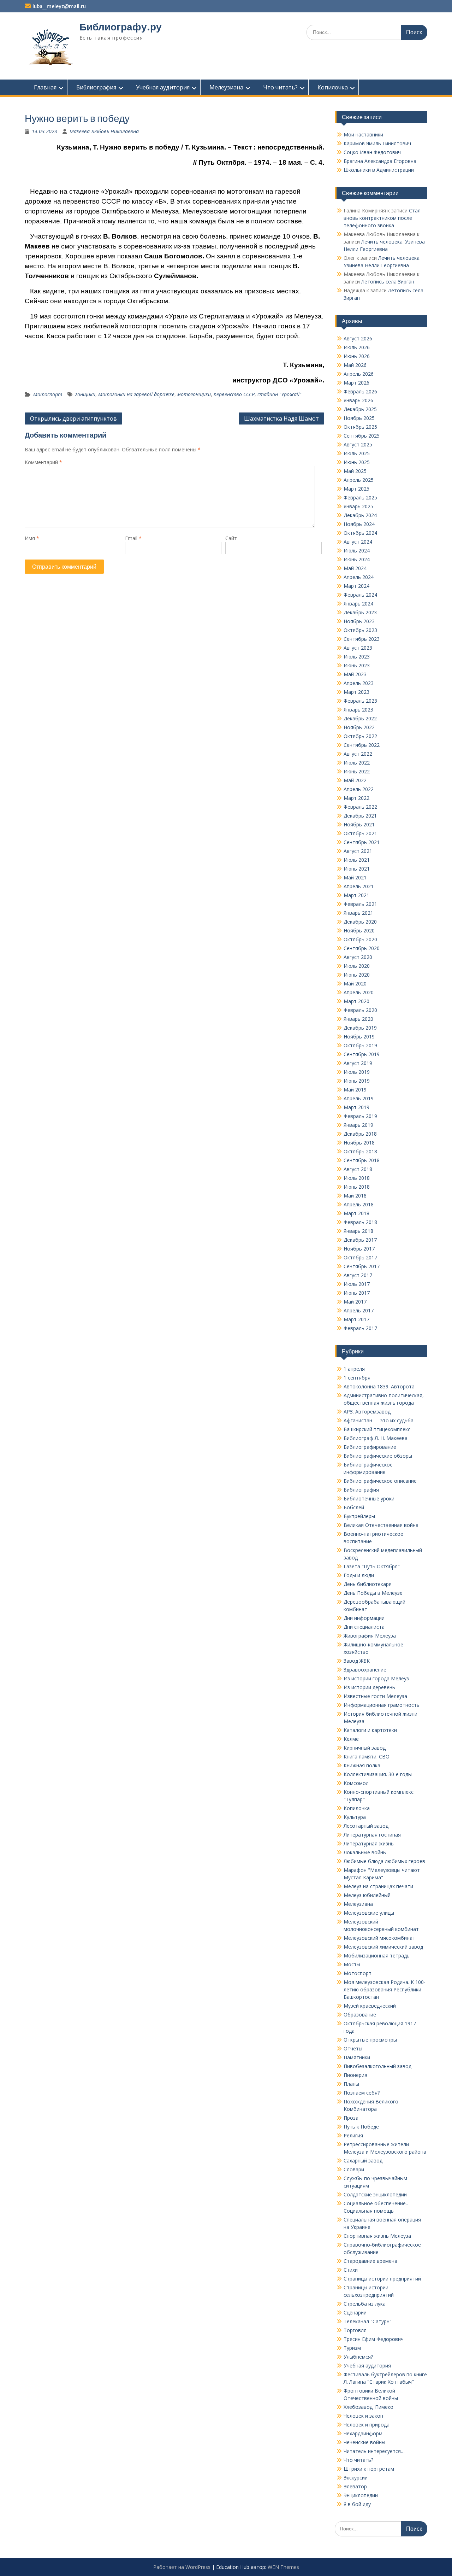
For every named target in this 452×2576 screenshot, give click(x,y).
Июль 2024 (357, 551)
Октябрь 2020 (360, 939)
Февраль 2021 (360, 904)
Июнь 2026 (357, 356)
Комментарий (43, 462)
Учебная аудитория (163, 87)
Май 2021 (355, 877)
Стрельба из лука (365, 2304)
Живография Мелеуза (370, 1636)
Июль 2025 (357, 453)
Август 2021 (358, 851)
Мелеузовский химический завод (383, 1947)
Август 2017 (358, 1275)
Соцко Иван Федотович (372, 152)
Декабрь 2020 (360, 922)
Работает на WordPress (182, 2567)
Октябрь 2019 (360, 1045)
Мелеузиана (226, 87)
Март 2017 (356, 1319)
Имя (32, 538)
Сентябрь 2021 (362, 842)
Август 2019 (358, 1063)
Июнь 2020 (357, 975)
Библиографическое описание (380, 1481)
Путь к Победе (361, 2127)
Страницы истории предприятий (382, 2279)
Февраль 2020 (360, 1010)
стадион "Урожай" (279, 394)
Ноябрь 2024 (359, 524)
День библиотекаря (368, 1584)
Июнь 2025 (357, 462)
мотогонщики (194, 394)
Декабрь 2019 (360, 1028)
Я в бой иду (357, 2504)
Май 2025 (355, 471)
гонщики (85, 394)
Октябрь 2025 (360, 427)
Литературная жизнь (369, 1843)
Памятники (357, 2057)
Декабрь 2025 (360, 409)
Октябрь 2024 (360, 533)
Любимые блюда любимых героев (384, 1861)
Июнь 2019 (357, 1081)
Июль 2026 (357, 347)
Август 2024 (358, 542)
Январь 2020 (358, 1019)
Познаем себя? (362, 2093)
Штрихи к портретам (369, 2469)
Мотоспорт (48, 394)
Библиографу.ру (121, 27)
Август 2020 (358, 957)
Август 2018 (358, 1169)
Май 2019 (355, 1090)
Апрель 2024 (359, 577)
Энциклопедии (361, 2495)
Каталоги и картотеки (370, 1730)
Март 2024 (356, 586)
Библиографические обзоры (378, 1456)
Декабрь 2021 (360, 816)
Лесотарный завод (366, 1826)
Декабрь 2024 (360, 515)
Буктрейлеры (359, 1516)
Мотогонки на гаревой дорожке (136, 394)
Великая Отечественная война (381, 1525)
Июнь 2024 (357, 559)
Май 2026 (355, 365)
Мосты (352, 1964)
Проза (351, 2118)
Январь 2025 (358, 506)
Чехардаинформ (363, 2433)
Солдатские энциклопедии (375, 2194)
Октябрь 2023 (360, 630)
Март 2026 (356, 383)
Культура (355, 1817)
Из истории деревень (369, 1687)
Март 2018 (356, 1213)
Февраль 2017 (360, 1328)
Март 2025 (356, 489)
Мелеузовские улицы (369, 1913)
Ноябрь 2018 (359, 1143)
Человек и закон (363, 2416)
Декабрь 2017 (360, 1240)
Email (133, 538)
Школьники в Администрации (379, 170)
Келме (351, 1739)
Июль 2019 (357, 1072)
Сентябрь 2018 (362, 1160)
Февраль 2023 (360, 701)
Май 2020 (355, 983)
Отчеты (353, 2048)
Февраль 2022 (360, 807)
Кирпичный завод (365, 1748)
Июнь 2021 (357, 869)
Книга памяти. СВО (367, 1757)
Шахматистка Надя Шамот (281, 418)
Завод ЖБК (357, 1661)
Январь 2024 (358, 604)
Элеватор (355, 2486)
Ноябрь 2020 (359, 930)
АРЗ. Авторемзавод (367, 1412)
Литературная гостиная (372, 1835)
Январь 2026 (358, 400)
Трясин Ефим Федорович (374, 2339)
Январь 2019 (358, 1125)
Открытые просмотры (370, 2040)
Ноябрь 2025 (359, 418)
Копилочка (333, 87)
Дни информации (364, 1618)
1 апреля (354, 1369)
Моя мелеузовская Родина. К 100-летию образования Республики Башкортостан (385, 1989)
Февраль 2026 (360, 391)
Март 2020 (356, 1001)
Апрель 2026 (359, 374)
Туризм (352, 2348)
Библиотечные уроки (369, 1498)
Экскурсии (356, 2478)
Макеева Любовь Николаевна (104, 131)
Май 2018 (355, 1196)
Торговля (355, 2330)
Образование (360, 2015)
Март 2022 (356, 798)
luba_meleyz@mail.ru (59, 6)
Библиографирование (370, 1447)
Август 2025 (358, 444)
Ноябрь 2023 (359, 621)
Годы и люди (359, 1575)
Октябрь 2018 (360, 1151)
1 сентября (357, 1378)
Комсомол (356, 1783)
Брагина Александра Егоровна (380, 161)
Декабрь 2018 (360, 1134)
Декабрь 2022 (360, 718)
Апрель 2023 (359, 683)
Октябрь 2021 (360, 833)
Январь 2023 (358, 710)
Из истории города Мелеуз (376, 1678)
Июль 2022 (357, 763)
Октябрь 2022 (360, 736)
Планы (351, 2084)
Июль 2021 (357, 860)
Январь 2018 (358, 1231)
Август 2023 (358, 648)
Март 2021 (356, 895)
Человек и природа (367, 2425)
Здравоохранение (365, 1670)
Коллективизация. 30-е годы (378, 1774)
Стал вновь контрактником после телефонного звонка (382, 218)
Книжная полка (362, 1765)
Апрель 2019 (359, 1098)
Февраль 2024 (360, 595)
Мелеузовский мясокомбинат (379, 1938)
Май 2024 (355, 568)
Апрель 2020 (359, 992)
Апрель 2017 (359, 1310)
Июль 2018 (357, 1178)
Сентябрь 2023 (362, 639)
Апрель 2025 (359, 480)
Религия (353, 2135)
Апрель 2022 (359, 789)
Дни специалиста (364, 1627)
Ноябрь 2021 (359, 824)
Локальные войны (365, 1852)
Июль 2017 (357, 1284)
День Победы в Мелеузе (373, 1593)
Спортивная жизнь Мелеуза (377, 2236)
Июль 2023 (357, 657)
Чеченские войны (364, 2442)
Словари (354, 2169)
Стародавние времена (370, 2261)
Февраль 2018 (360, 1222)
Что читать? (280, 87)
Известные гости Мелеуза (375, 1696)
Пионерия (355, 2075)
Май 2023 (355, 674)
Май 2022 (355, 780)
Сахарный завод (363, 2161)
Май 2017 (355, 1302)
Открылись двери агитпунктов (73, 418)
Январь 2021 (358, 913)
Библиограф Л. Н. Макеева (376, 1438)
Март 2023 (356, 692)
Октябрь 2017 (360, 1257)
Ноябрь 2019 (359, 1037)
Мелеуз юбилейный (367, 1895)
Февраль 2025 (360, 497)
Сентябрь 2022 (362, 745)
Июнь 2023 (357, 665)
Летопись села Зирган (388, 282)
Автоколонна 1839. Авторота (379, 1386)
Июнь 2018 (357, 1187)
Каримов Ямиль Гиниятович (377, 143)
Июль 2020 (357, 966)
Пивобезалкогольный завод (377, 2066)
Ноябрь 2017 (359, 1249)
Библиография (96, 87)
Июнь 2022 (357, 771)
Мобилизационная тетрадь (377, 1956)
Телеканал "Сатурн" (368, 2321)
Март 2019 (356, 1107)
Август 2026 (358, 338)
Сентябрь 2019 (362, 1054)
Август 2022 (358, 754)
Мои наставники (363, 134)
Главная (45, 87)
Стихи (351, 2270)
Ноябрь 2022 (359, 727)
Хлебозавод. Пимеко (368, 2407)
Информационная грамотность (382, 1705)
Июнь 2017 (357, 1293)
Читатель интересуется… (374, 2451)
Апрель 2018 (359, 1204)
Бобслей (354, 1507)
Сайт (231, 538)
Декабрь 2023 (360, 612)
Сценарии (355, 2312)
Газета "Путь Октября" (372, 1566)
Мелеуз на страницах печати (378, 1886)
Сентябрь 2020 (362, 948)
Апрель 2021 (359, 886)
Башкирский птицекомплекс (377, 1429)
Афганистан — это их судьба (379, 1420)
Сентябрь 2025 (362, 436)
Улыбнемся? (358, 2357)
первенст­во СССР (234, 394)
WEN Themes (283, 2567)
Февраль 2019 (360, 1116)
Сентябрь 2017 (362, 1266)
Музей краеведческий (370, 2006)
